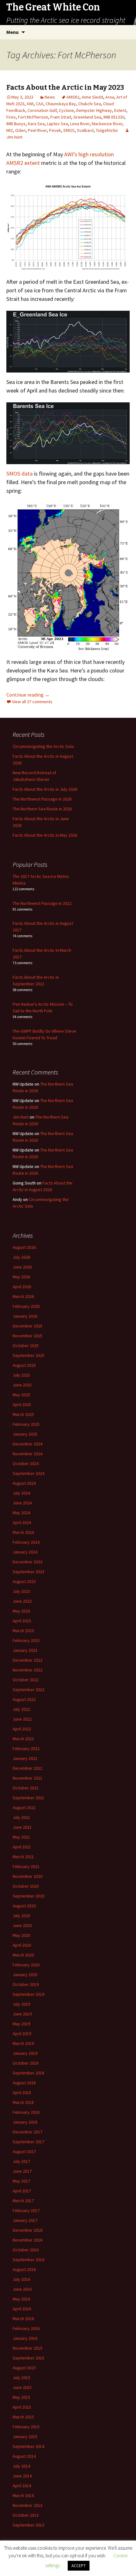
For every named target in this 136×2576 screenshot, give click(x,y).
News (50, 97)
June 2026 (22, 1267)
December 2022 (28, 1660)
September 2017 (28, 2142)
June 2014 (22, 2476)
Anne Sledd (92, 97)
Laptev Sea (57, 124)
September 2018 (28, 2073)
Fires (11, 117)
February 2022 (26, 1749)
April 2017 (22, 2191)
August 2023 (24, 1581)
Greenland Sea (87, 117)
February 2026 (26, 1306)
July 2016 (21, 2279)
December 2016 (28, 2230)
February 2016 (26, 2328)
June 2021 (22, 1827)
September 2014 (28, 2446)
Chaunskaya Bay (61, 104)
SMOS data (19, 474)
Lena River (80, 124)
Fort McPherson (33, 117)
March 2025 (23, 1414)
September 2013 (28, 2525)
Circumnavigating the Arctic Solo (43, 746)
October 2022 (26, 1680)
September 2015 (28, 2358)
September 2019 (28, 1994)
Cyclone (66, 110)
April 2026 (22, 1287)
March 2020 (23, 1955)
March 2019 (23, 2043)
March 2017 (23, 2201)
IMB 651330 (114, 117)
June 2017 (22, 2171)
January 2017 (25, 2220)
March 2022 (23, 1739)
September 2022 (28, 1690)
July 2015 (21, 2378)
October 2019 (26, 1984)
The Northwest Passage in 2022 (42, 903)
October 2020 (26, 1886)
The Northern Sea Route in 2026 (42, 809)
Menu (12, 32)
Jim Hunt (21, 1117)
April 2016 (22, 2309)
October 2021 (26, 1788)
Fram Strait (61, 117)
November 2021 (28, 1778)
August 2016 (24, 2269)
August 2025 (24, 1365)
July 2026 (21, 1257)
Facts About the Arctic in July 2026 (45, 789)
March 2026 (23, 1296)
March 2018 (23, 2102)
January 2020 (25, 1975)
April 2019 (22, 2034)
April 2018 (22, 2093)
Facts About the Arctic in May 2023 (65, 87)
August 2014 (24, 2456)
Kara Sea (36, 124)
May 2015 (21, 2397)
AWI (30, 104)
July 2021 (21, 1817)
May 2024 (21, 1513)
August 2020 (24, 1906)
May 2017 (21, 2181)
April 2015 (22, 2407)
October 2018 (26, 2063)
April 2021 (22, 1847)
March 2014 (23, 2495)
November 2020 (28, 1876)
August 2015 (24, 2368)
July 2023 (21, 1591)
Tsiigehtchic (107, 130)
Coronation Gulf (42, 110)
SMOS (69, 130)
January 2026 (25, 1316)
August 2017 (24, 2151)
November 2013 (28, 2505)
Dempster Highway (94, 110)
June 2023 (22, 1601)
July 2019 (21, 2004)
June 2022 (22, 1719)
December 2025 (28, 1326)
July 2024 (21, 1493)
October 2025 (26, 1346)
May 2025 (21, 1395)
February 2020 (26, 1965)
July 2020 (21, 1916)
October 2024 (26, 1463)
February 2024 (26, 1542)
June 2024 (22, 1503)
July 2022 (21, 1709)
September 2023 (28, 1572)
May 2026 (21, 1277)
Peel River (37, 130)
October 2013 (26, 2515)
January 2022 (25, 1758)
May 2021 (21, 1837)
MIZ (10, 130)
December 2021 (28, 1768)
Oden (20, 130)
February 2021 (26, 1866)
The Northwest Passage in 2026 (42, 799)
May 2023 (21, 1611)
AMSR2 (73, 97)
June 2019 (22, 2014)
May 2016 (21, 2299)
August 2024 (24, 1483)
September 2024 (28, 1473)
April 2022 (22, 1729)
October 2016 (26, 2250)
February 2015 (26, 2427)
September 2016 (28, 2260)
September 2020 (28, 1896)
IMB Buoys (16, 124)
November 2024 (28, 1454)
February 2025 (26, 1424)
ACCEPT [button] (79, 2566)
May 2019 (21, 2024)
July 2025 (21, 1375)
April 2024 (22, 1522)
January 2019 (25, 2053)
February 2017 (26, 2210)
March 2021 (23, 1857)
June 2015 (22, 2387)
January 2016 (25, 2338)
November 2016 (28, 2240)
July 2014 (21, 2466)
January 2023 (25, 1650)
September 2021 (28, 1798)
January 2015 (25, 2436)
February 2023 (26, 1640)
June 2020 (22, 1925)
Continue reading (28, 695)
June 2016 (22, 2289)
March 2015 (23, 2417)
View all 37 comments (32, 702)
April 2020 (22, 1945)
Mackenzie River (107, 124)
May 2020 (21, 1935)
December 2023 (28, 1562)
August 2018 (24, 2083)
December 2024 (28, 1444)
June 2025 (22, 1385)
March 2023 (23, 1631)
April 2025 (22, 1405)
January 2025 (25, 1434)
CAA (40, 104)
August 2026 (24, 1247)
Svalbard (85, 130)
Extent (120, 110)
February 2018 (26, 2112)
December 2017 (28, 2132)
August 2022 (24, 1699)
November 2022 (28, 1670)
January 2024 (25, 1552)
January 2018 (25, 2122)
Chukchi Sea (90, 104)
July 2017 (21, 2161)
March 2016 (23, 2319)
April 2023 (22, 1621)
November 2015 (28, 2348)
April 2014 (22, 2486)
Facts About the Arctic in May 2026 (45, 835)
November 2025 (28, 1336)
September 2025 (28, 1355)
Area (110, 97)
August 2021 (24, 1807)
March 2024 (23, 1532)
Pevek (55, 130)
